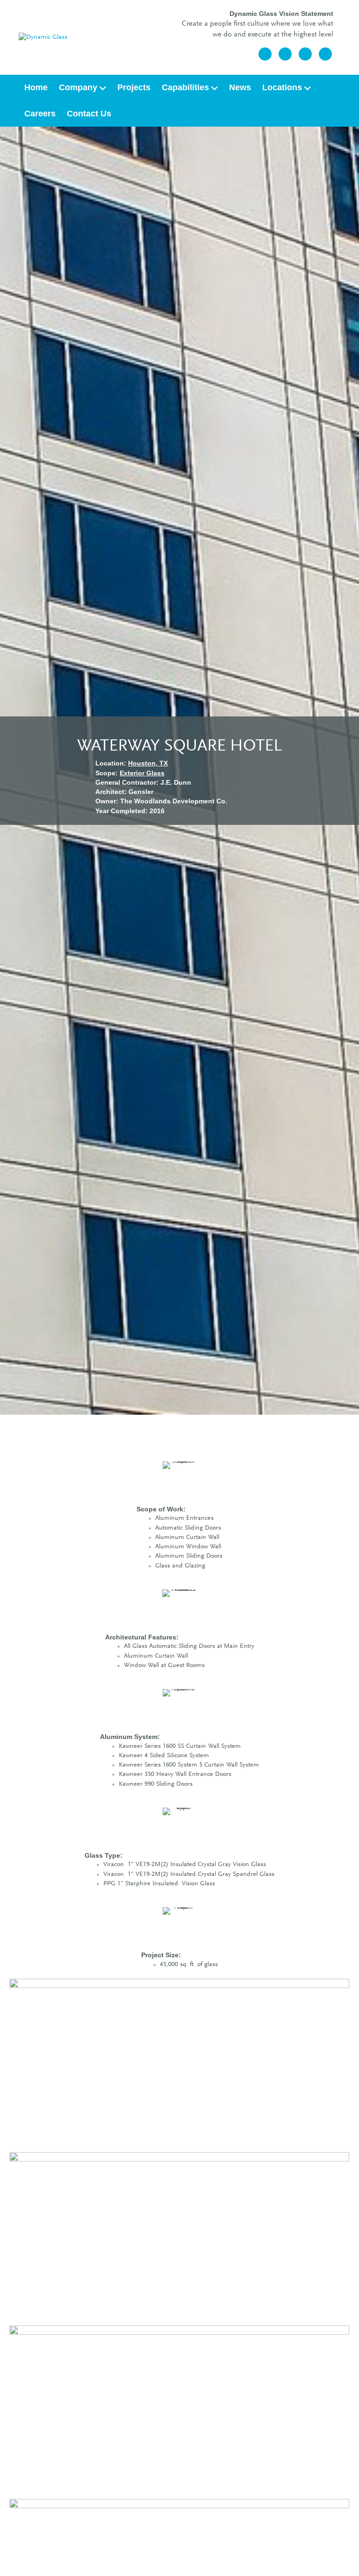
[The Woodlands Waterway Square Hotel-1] (179, 2064)
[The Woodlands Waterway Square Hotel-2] (179, 2237)
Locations (282, 87)
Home (36, 87)
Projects (134, 87)
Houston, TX (148, 763)
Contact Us (89, 114)
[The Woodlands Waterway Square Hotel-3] (179, 2411)
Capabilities (185, 87)
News (240, 87)
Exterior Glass (142, 773)
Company (78, 87)
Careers (40, 114)
